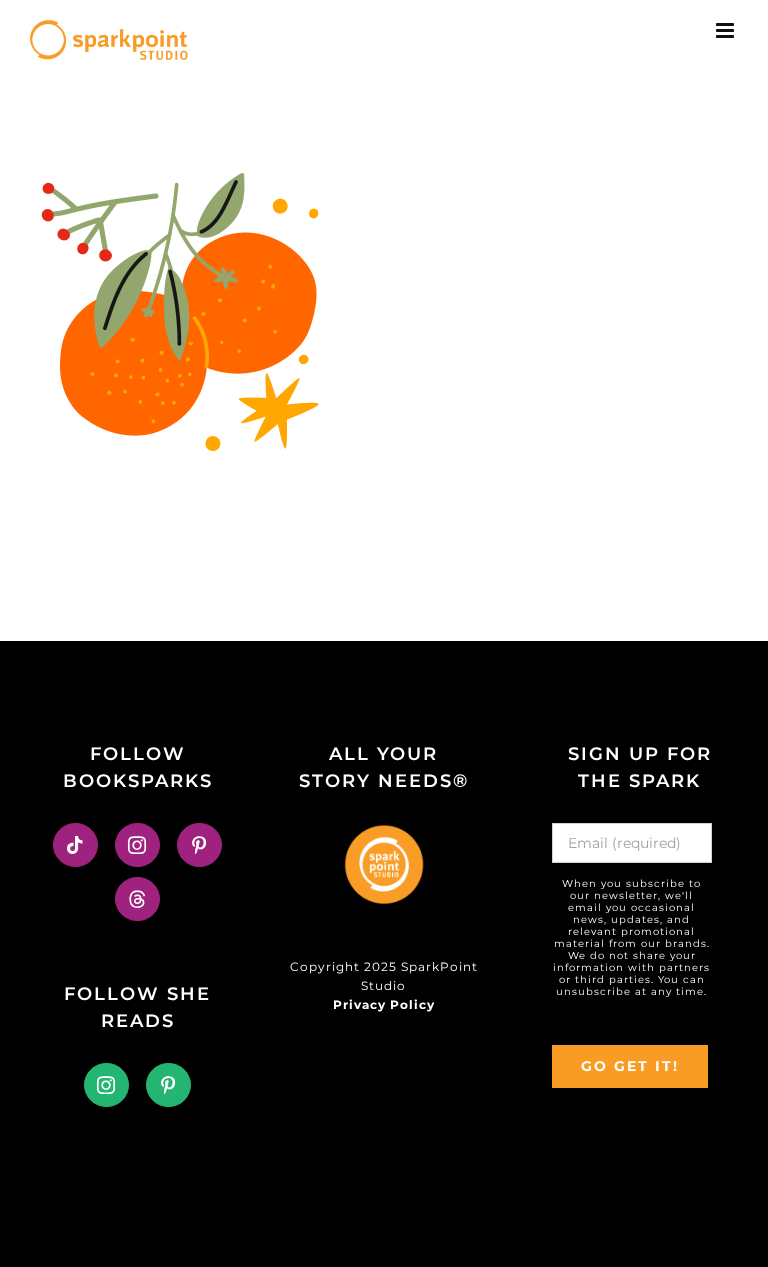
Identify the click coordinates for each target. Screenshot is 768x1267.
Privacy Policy (384, 1004)
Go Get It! (630, 1066)
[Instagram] (137, 845)
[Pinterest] (199, 845)
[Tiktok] (75, 845)
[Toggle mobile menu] (727, 30)
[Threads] (137, 899)
